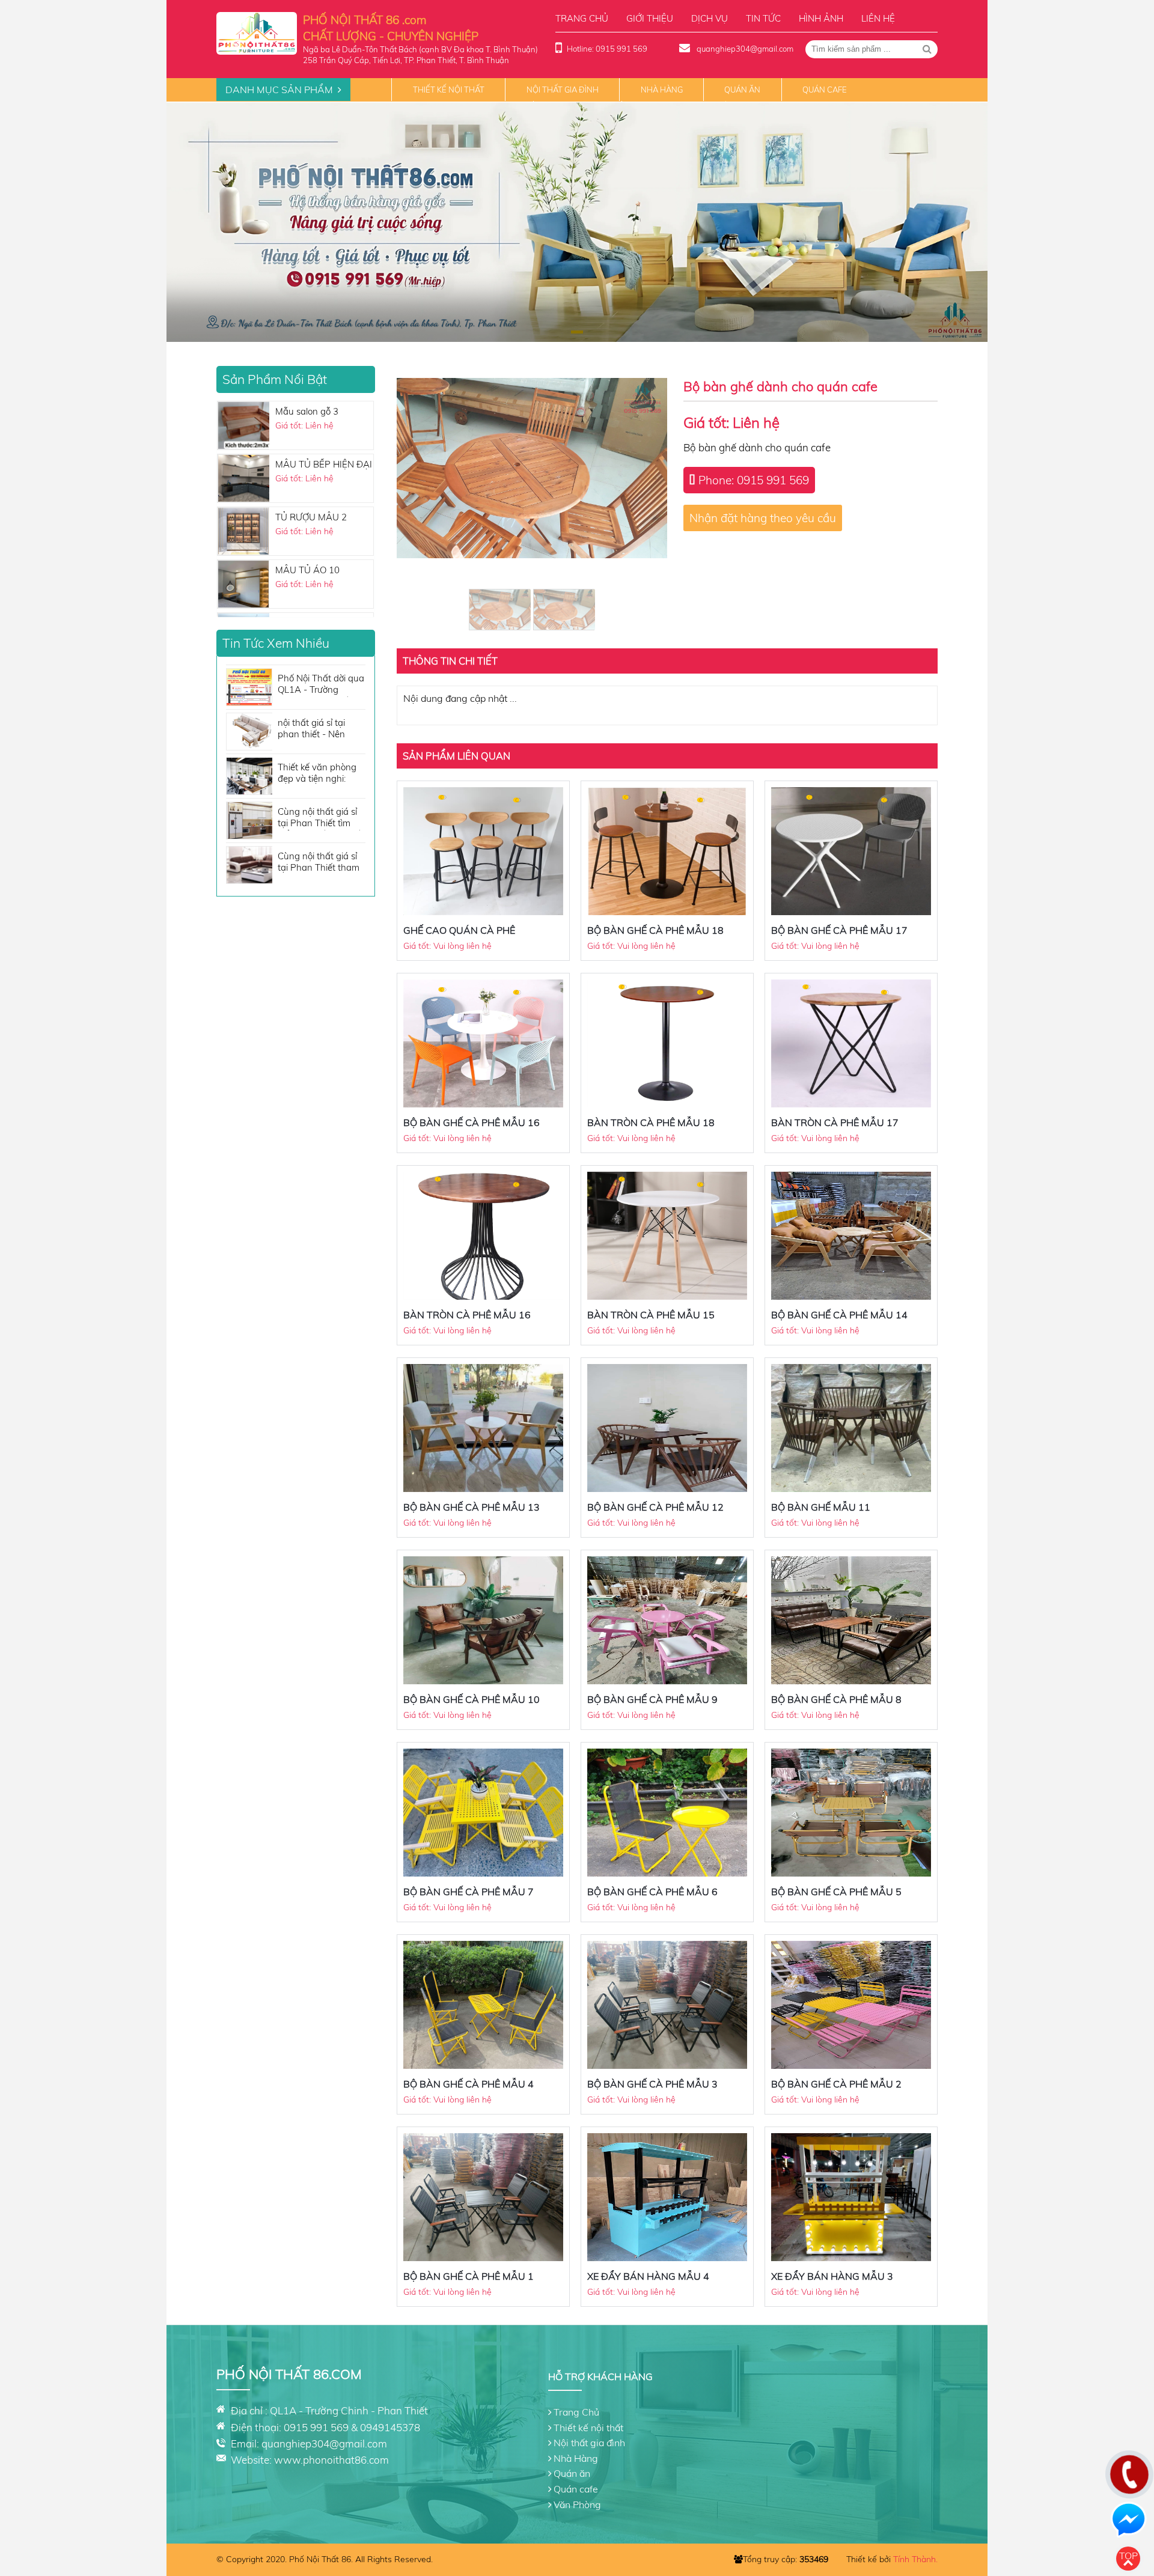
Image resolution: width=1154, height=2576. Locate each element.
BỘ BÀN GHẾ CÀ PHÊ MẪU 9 (652, 1699)
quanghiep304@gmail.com (744, 49)
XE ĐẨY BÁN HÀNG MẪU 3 (832, 2276)
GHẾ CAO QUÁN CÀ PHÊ (459, 930)
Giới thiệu (650, 18)
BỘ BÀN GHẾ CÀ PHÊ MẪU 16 (472, 1122)
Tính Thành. (915, 2559)
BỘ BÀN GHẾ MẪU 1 (319, 502)
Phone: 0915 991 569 (754, 480)
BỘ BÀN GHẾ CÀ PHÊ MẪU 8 (836, 1699)
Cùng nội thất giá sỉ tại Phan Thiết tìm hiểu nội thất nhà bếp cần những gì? (322, 818)
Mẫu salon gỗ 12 (310, 608)
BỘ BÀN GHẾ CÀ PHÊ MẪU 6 (652, 1892)
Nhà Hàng (662, 90)
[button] (577, 332)
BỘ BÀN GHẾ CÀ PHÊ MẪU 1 (469, 2276)
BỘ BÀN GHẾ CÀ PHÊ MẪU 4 (469, 2084)
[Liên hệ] (1126, 2483)
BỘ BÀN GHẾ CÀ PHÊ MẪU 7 (469, 1892)
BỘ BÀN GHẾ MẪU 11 (821, 1507)
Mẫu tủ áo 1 (300, 555)
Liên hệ (878, 18)
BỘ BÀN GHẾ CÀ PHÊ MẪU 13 (472, 1507)
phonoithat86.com (346, 2460)
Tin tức (763, 18)
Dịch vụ (710, 18)
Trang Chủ (576, 2412)
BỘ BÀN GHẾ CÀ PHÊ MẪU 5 (836, 1892)
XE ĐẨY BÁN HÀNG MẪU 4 (648, 2276)
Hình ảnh (821, 18)
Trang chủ (582, 18)
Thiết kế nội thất (449, 90)
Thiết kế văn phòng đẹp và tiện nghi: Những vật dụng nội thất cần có (319, 774)
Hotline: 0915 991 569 (607, 49)
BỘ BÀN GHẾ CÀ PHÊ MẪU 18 (655, 930)
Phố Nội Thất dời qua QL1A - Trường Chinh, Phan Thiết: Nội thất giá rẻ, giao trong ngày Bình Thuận (321, 685)
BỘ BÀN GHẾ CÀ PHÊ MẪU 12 (655, 1507)
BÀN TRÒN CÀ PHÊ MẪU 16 (467, 1315)
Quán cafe (825, 90)
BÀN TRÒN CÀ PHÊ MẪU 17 (835, 1122)
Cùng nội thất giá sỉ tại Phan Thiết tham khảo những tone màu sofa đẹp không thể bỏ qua (320, 863)
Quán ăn (742, 90)
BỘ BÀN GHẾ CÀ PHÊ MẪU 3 (652, 2084)
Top (1128, 2556)
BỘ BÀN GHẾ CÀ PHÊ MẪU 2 (836, 2084)
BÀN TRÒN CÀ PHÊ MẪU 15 (651, 1315)
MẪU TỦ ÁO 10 (307, 449)
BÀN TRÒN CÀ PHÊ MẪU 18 (651, 1122)
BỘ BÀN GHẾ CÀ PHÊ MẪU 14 (839, 1315)
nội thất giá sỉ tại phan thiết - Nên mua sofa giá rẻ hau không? (319, 729)
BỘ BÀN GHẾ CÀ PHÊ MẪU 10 (472, 1699)
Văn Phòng (577, 2504)
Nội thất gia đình (563, 90)
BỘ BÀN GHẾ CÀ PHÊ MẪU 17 (839, 930)
